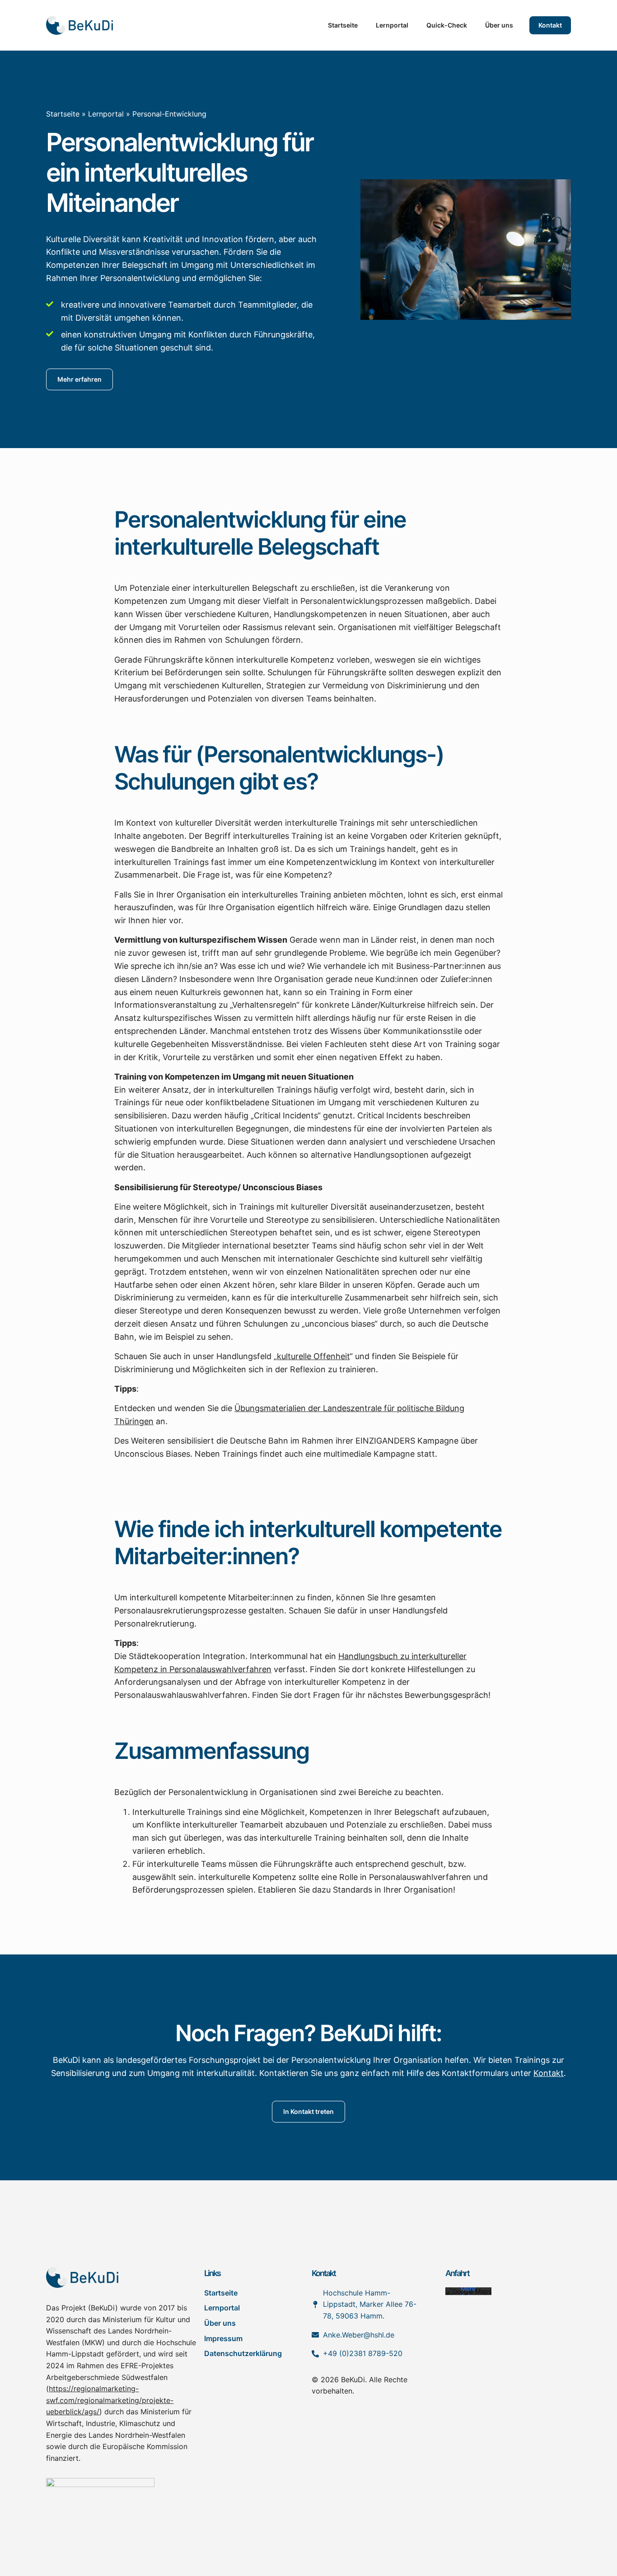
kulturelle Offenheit (313, 1356)
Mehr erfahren (468, 2293)
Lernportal (392, 25)
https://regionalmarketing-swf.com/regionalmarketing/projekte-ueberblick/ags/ (110, 2400)
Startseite (343, 25)
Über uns (499, 25)
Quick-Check (447, 25)
